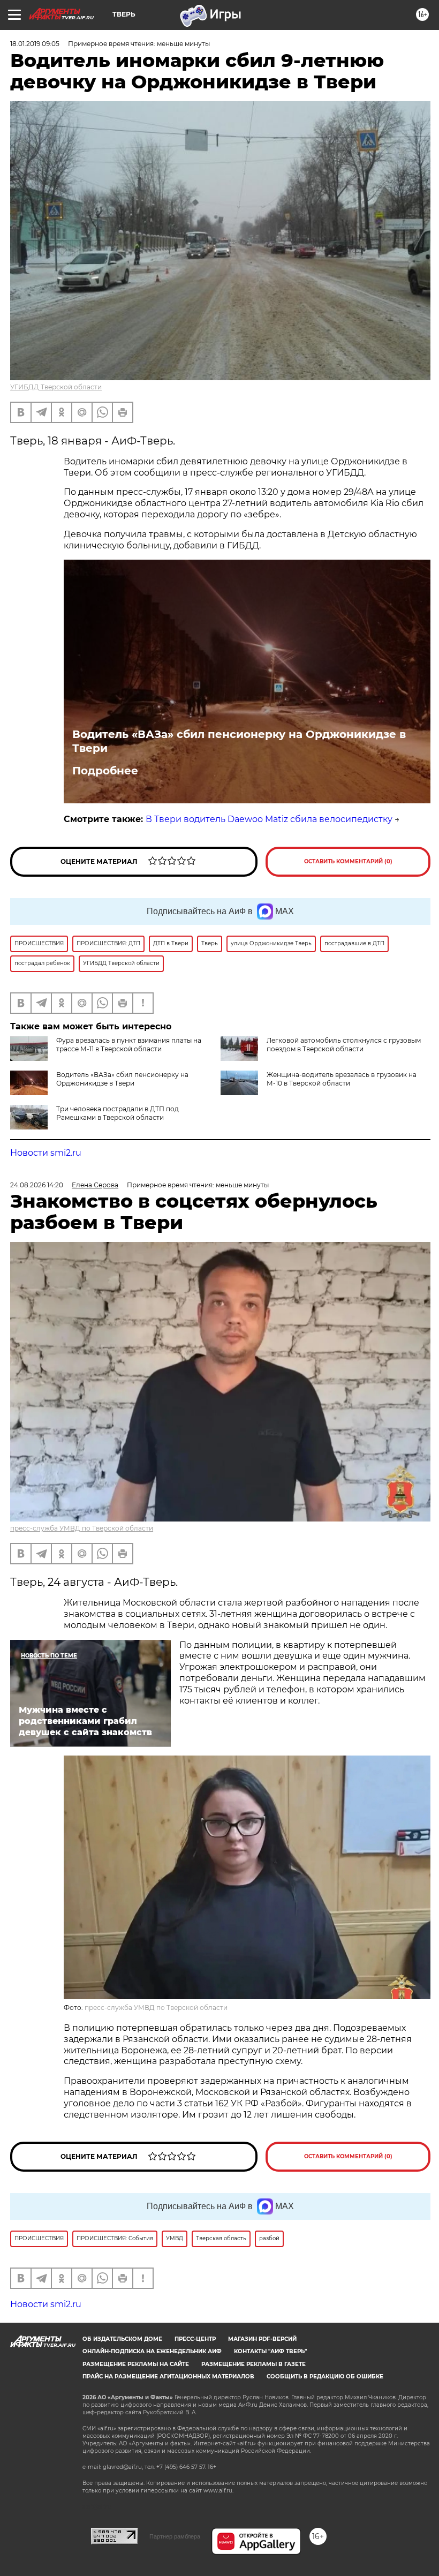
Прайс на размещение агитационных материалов (168, 2377)
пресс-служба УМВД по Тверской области (82, 1528)
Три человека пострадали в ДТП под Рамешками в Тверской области (118, 1113)
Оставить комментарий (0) (348, 861)
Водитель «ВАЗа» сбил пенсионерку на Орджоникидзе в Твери (239, 741)
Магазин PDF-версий (262, 2339)
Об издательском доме (122, 2339)
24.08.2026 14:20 (37, 1185)
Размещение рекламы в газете (253, 2364)
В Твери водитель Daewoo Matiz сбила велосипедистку (269, 819)
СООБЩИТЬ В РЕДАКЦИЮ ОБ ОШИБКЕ (325, 2377)
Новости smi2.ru (46, 1153)
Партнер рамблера (175, 2536)
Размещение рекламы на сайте (136, 2364)
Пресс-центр (195, 2339)
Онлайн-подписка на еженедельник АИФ (152, 2351)
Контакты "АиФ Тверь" (270, 2351)
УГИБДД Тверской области (56, 387)
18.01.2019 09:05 (35, 44)
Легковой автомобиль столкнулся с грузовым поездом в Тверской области (344, 1045)
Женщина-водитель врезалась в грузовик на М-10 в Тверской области (342, 1079)
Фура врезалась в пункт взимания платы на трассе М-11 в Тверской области (129, 1045)
